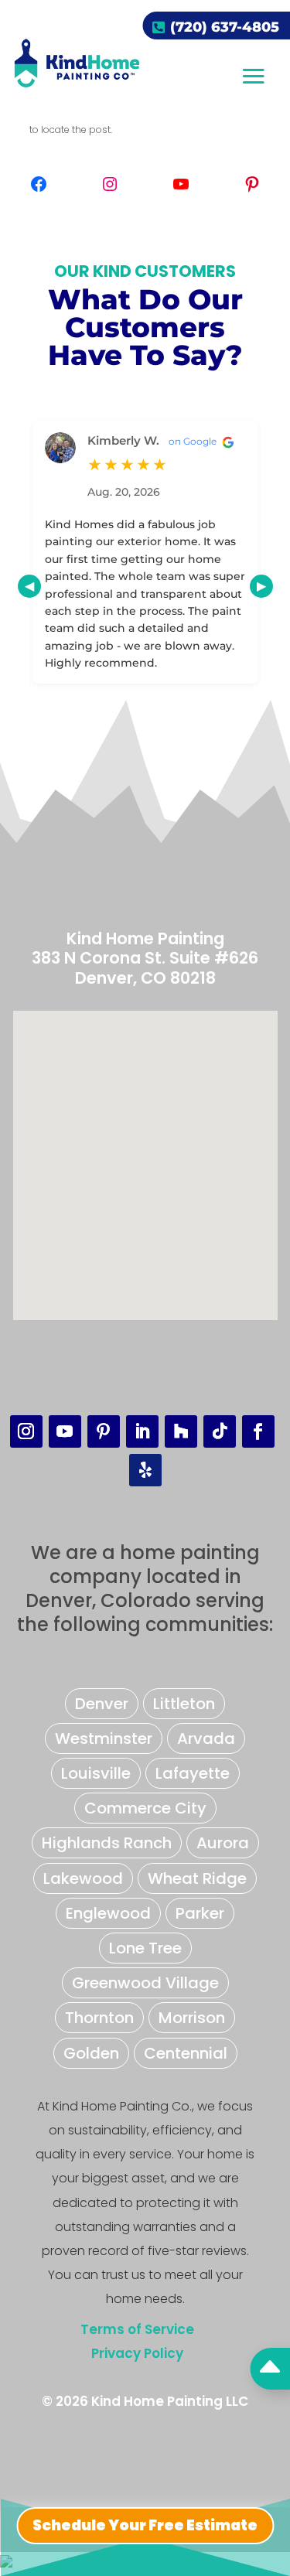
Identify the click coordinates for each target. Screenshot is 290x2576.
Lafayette (193, 1773)
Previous (29, 586)
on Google (194, 441)
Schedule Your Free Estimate (145, 2525)
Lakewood (83, 1878)
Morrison (192, 2018)
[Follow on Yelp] (145, 1470)
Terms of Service (137, 2329)
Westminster (104, 1738)
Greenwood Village (145, 1983)
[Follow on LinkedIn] (142, 1431)
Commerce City (145, 1808)
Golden (91, 2053)
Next (261, 586)
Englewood (108, 1913)
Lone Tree (145, 1948)
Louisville (96, 1773)
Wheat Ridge (197, 1878)
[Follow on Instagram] (26, 1431)
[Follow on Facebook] (258, 1431)
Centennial (186, 2053)
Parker (200, 1913)
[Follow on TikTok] (220, 1431)
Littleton (184, 1704)
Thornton (99, 2018)
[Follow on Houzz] (181, 1431)
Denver (102, 1704)
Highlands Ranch (107, 1843)
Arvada (206, 1738)
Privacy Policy (137, 2353)
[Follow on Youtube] (65, 1431)
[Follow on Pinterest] (104, 1431)
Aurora (223, 1843)
